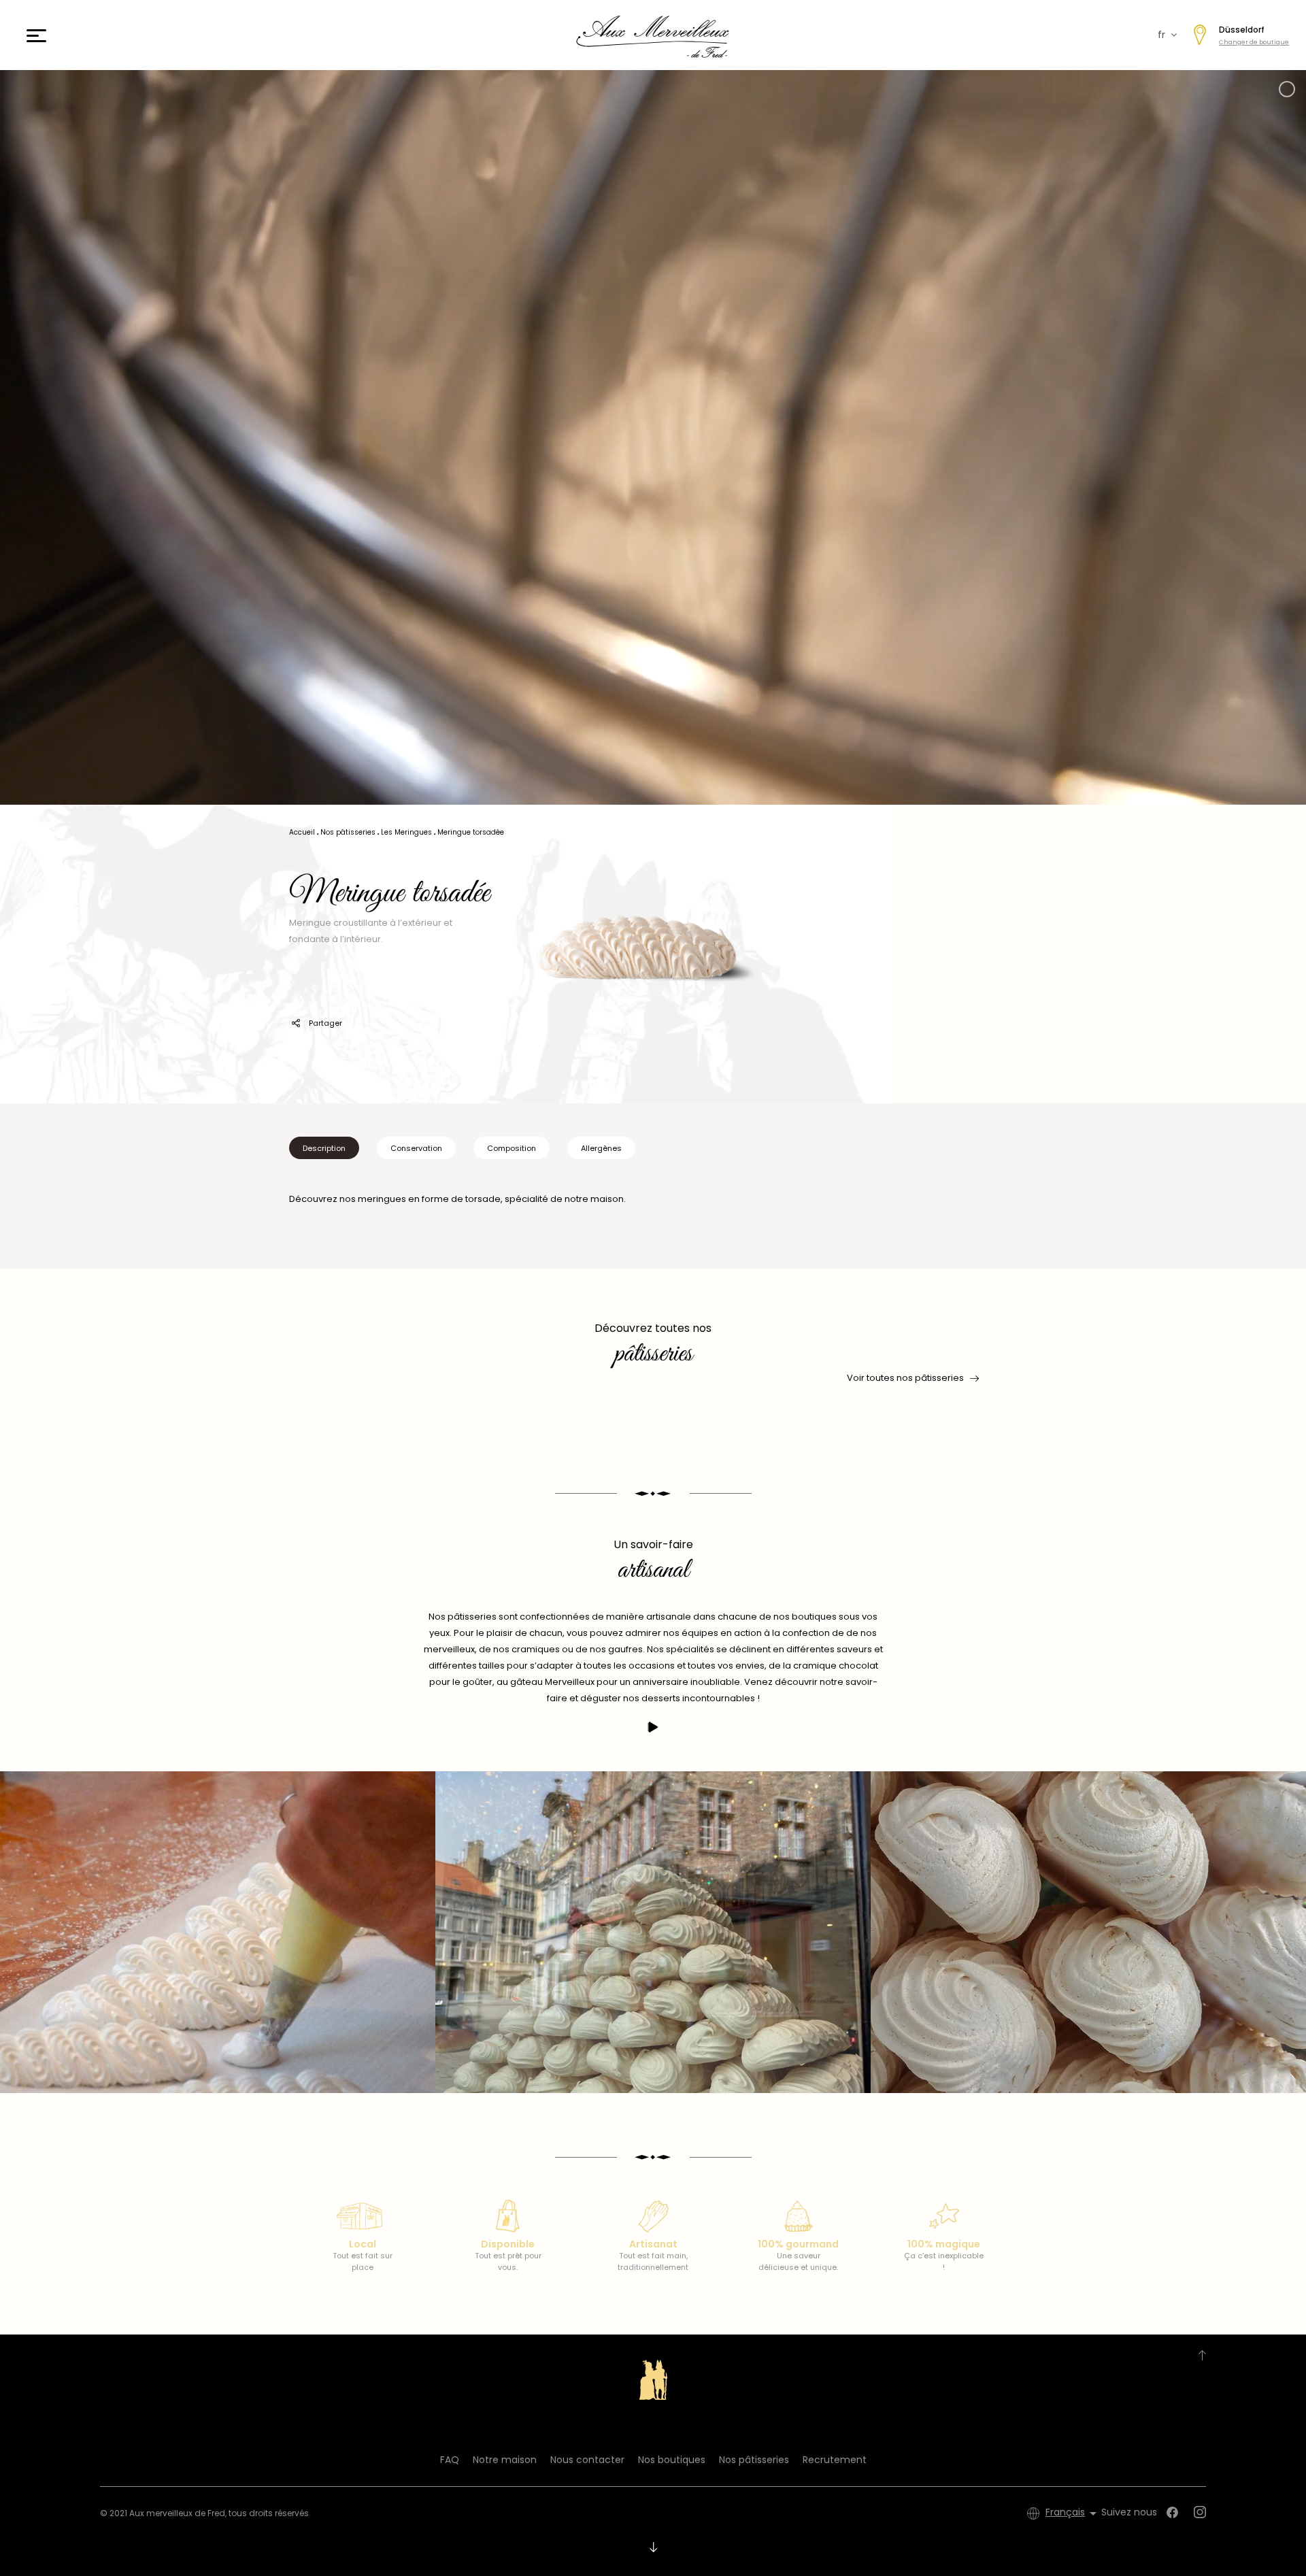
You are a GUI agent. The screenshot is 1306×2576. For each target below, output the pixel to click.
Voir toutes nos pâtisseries (905, 1378)
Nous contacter (587, 2460)
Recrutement (835, 2460)
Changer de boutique (1254, 42)
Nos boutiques (672, 2460)
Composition (512, 1148)
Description (324, 1148)
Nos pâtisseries (754, 2460)
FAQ (450, 2460)
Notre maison (505, 2460)
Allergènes (601, 1148)
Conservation (416, 1148)
